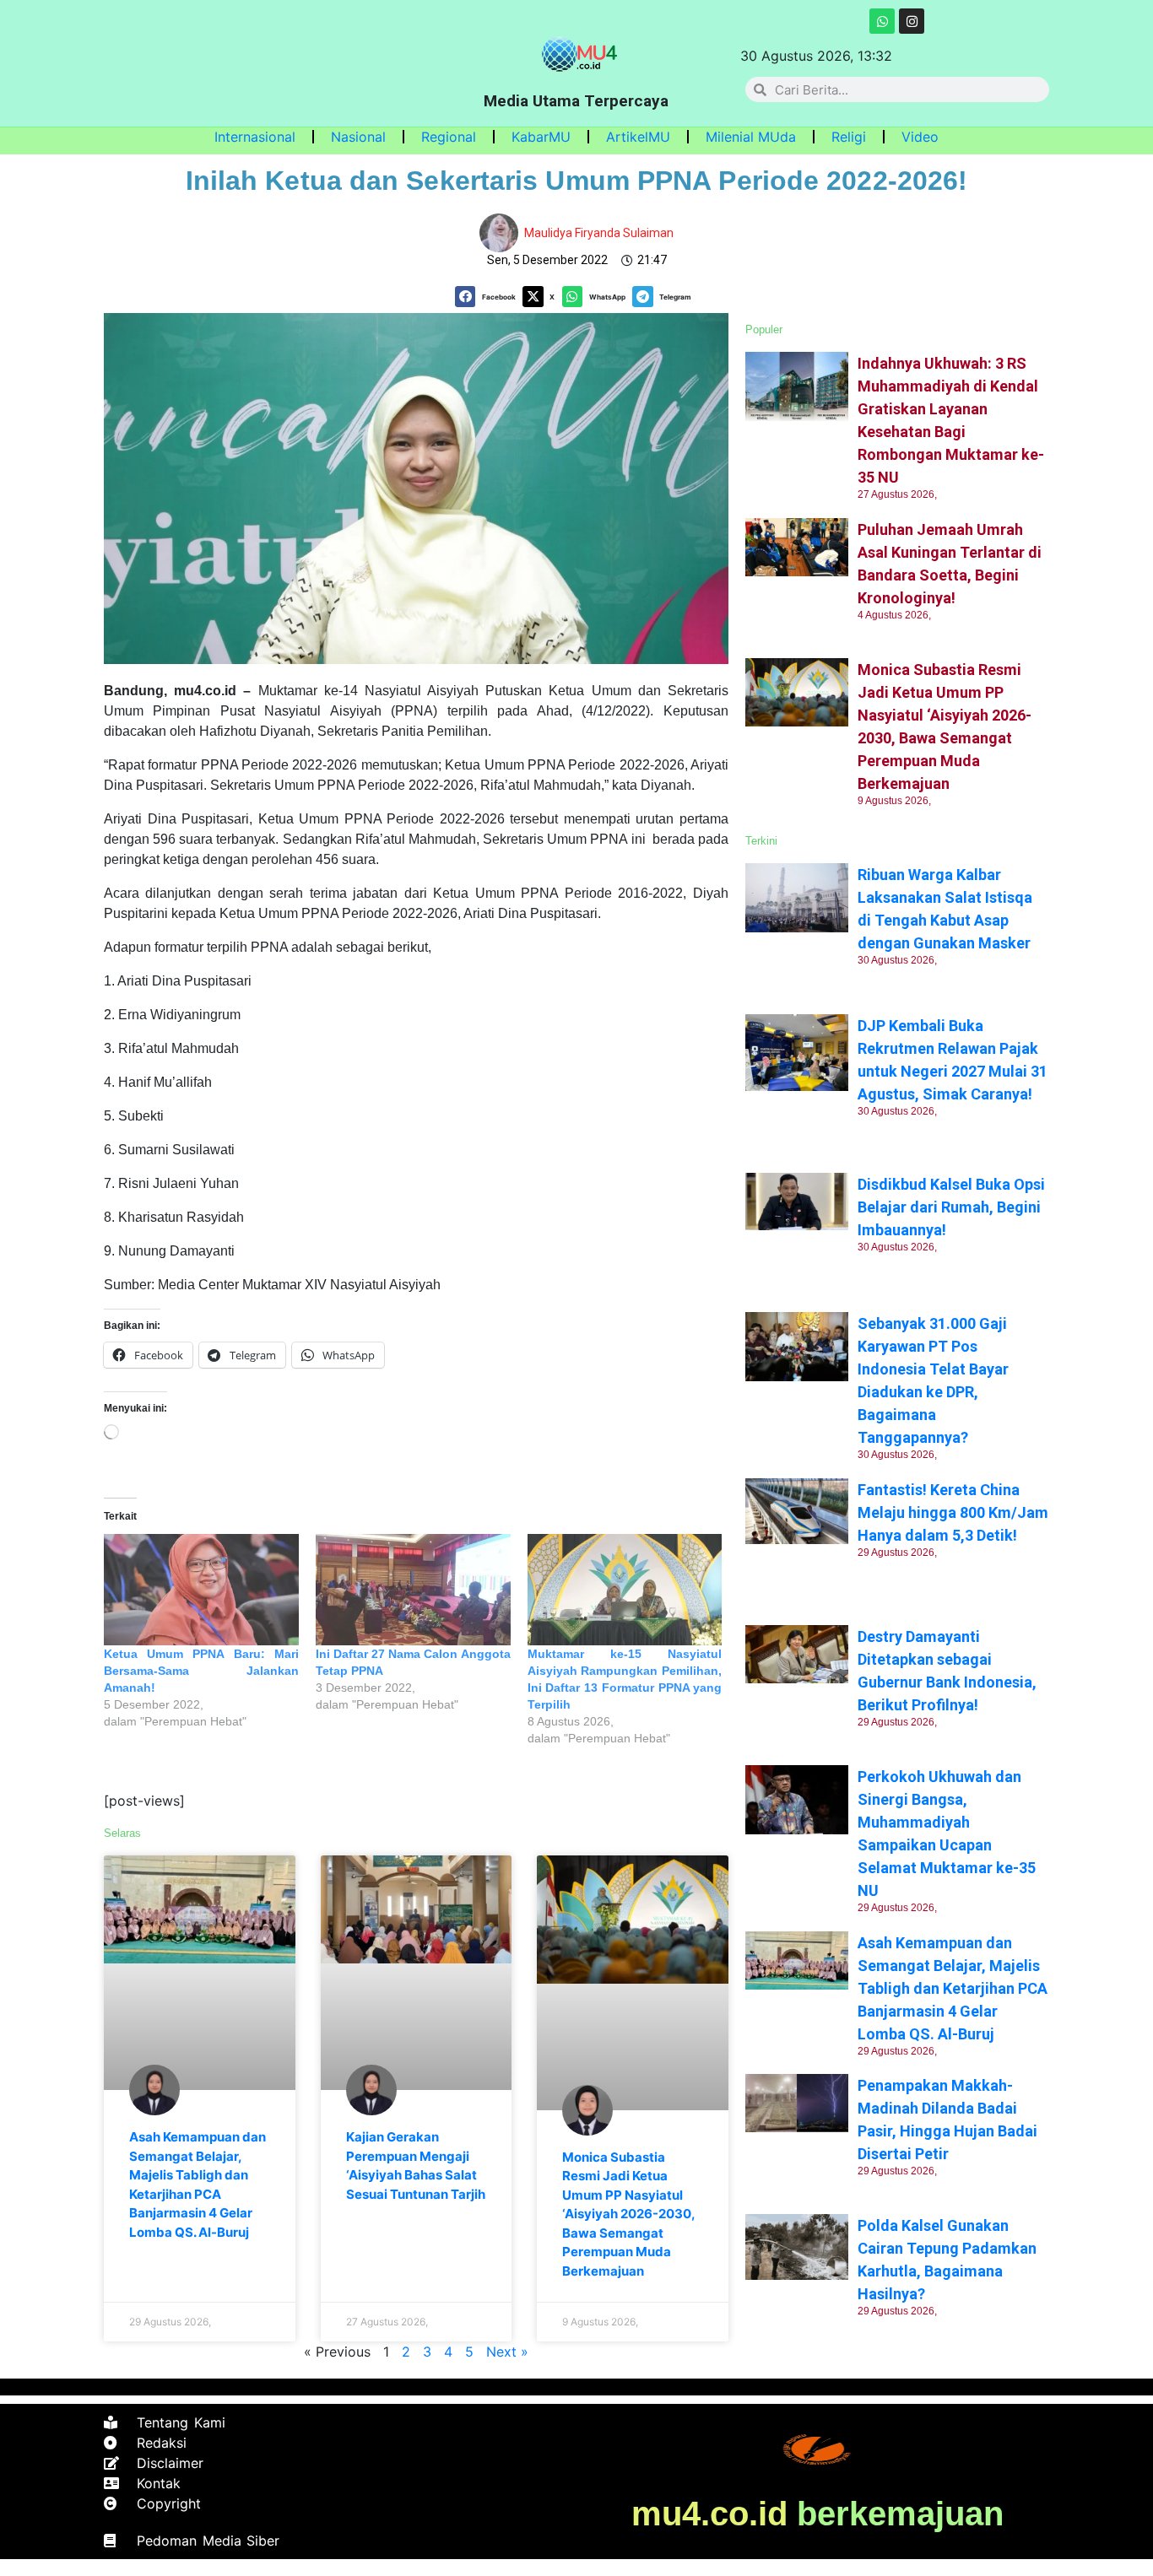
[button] (489, 297)
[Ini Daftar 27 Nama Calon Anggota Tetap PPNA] (413, 1590)
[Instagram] (912, 21)
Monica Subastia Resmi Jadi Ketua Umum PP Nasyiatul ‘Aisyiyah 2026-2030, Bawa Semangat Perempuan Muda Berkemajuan (628, 2214)
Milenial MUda (751, 137)
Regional (449, 137)
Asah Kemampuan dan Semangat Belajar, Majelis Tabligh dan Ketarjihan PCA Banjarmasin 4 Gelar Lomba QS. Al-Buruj (953, 1988)
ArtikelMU (638, 137)
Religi (849, 137)
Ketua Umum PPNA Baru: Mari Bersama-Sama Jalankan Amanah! (201, 1671)
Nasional (358, 137)
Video (920, 137)
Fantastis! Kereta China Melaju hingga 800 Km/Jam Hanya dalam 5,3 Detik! (953, 1512)
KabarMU (541, 137)
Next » (507, 2352)
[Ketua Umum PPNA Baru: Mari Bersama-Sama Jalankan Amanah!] (201, 1590)
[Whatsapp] (882, 21)
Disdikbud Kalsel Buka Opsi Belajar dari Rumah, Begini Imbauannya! (951, 1207)
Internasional (255, 137)
